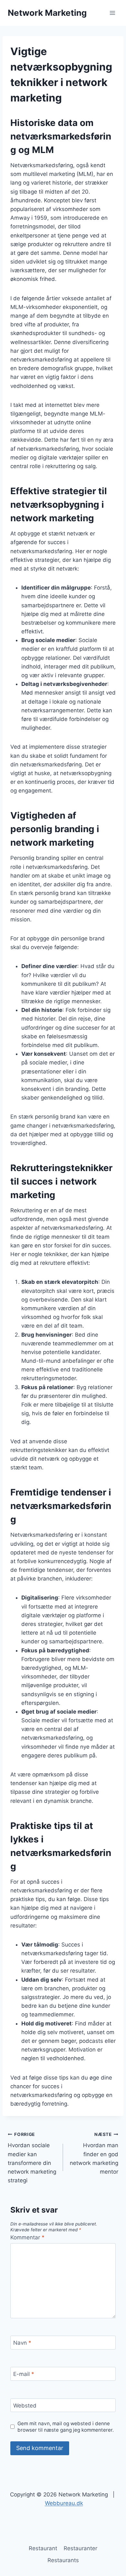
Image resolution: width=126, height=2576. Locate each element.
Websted (25, 2406)
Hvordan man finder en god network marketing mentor (94, 2153)
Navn (22, 2343)
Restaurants (63, 2560)
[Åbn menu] (112, 13)
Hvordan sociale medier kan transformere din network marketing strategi (32, 2158)
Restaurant (43, 2548)
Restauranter (80, 2548)
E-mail (24, 2374)
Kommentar (27, 2237)
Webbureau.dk (64, 2503)
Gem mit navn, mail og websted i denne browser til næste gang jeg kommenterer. (66, 2427)
